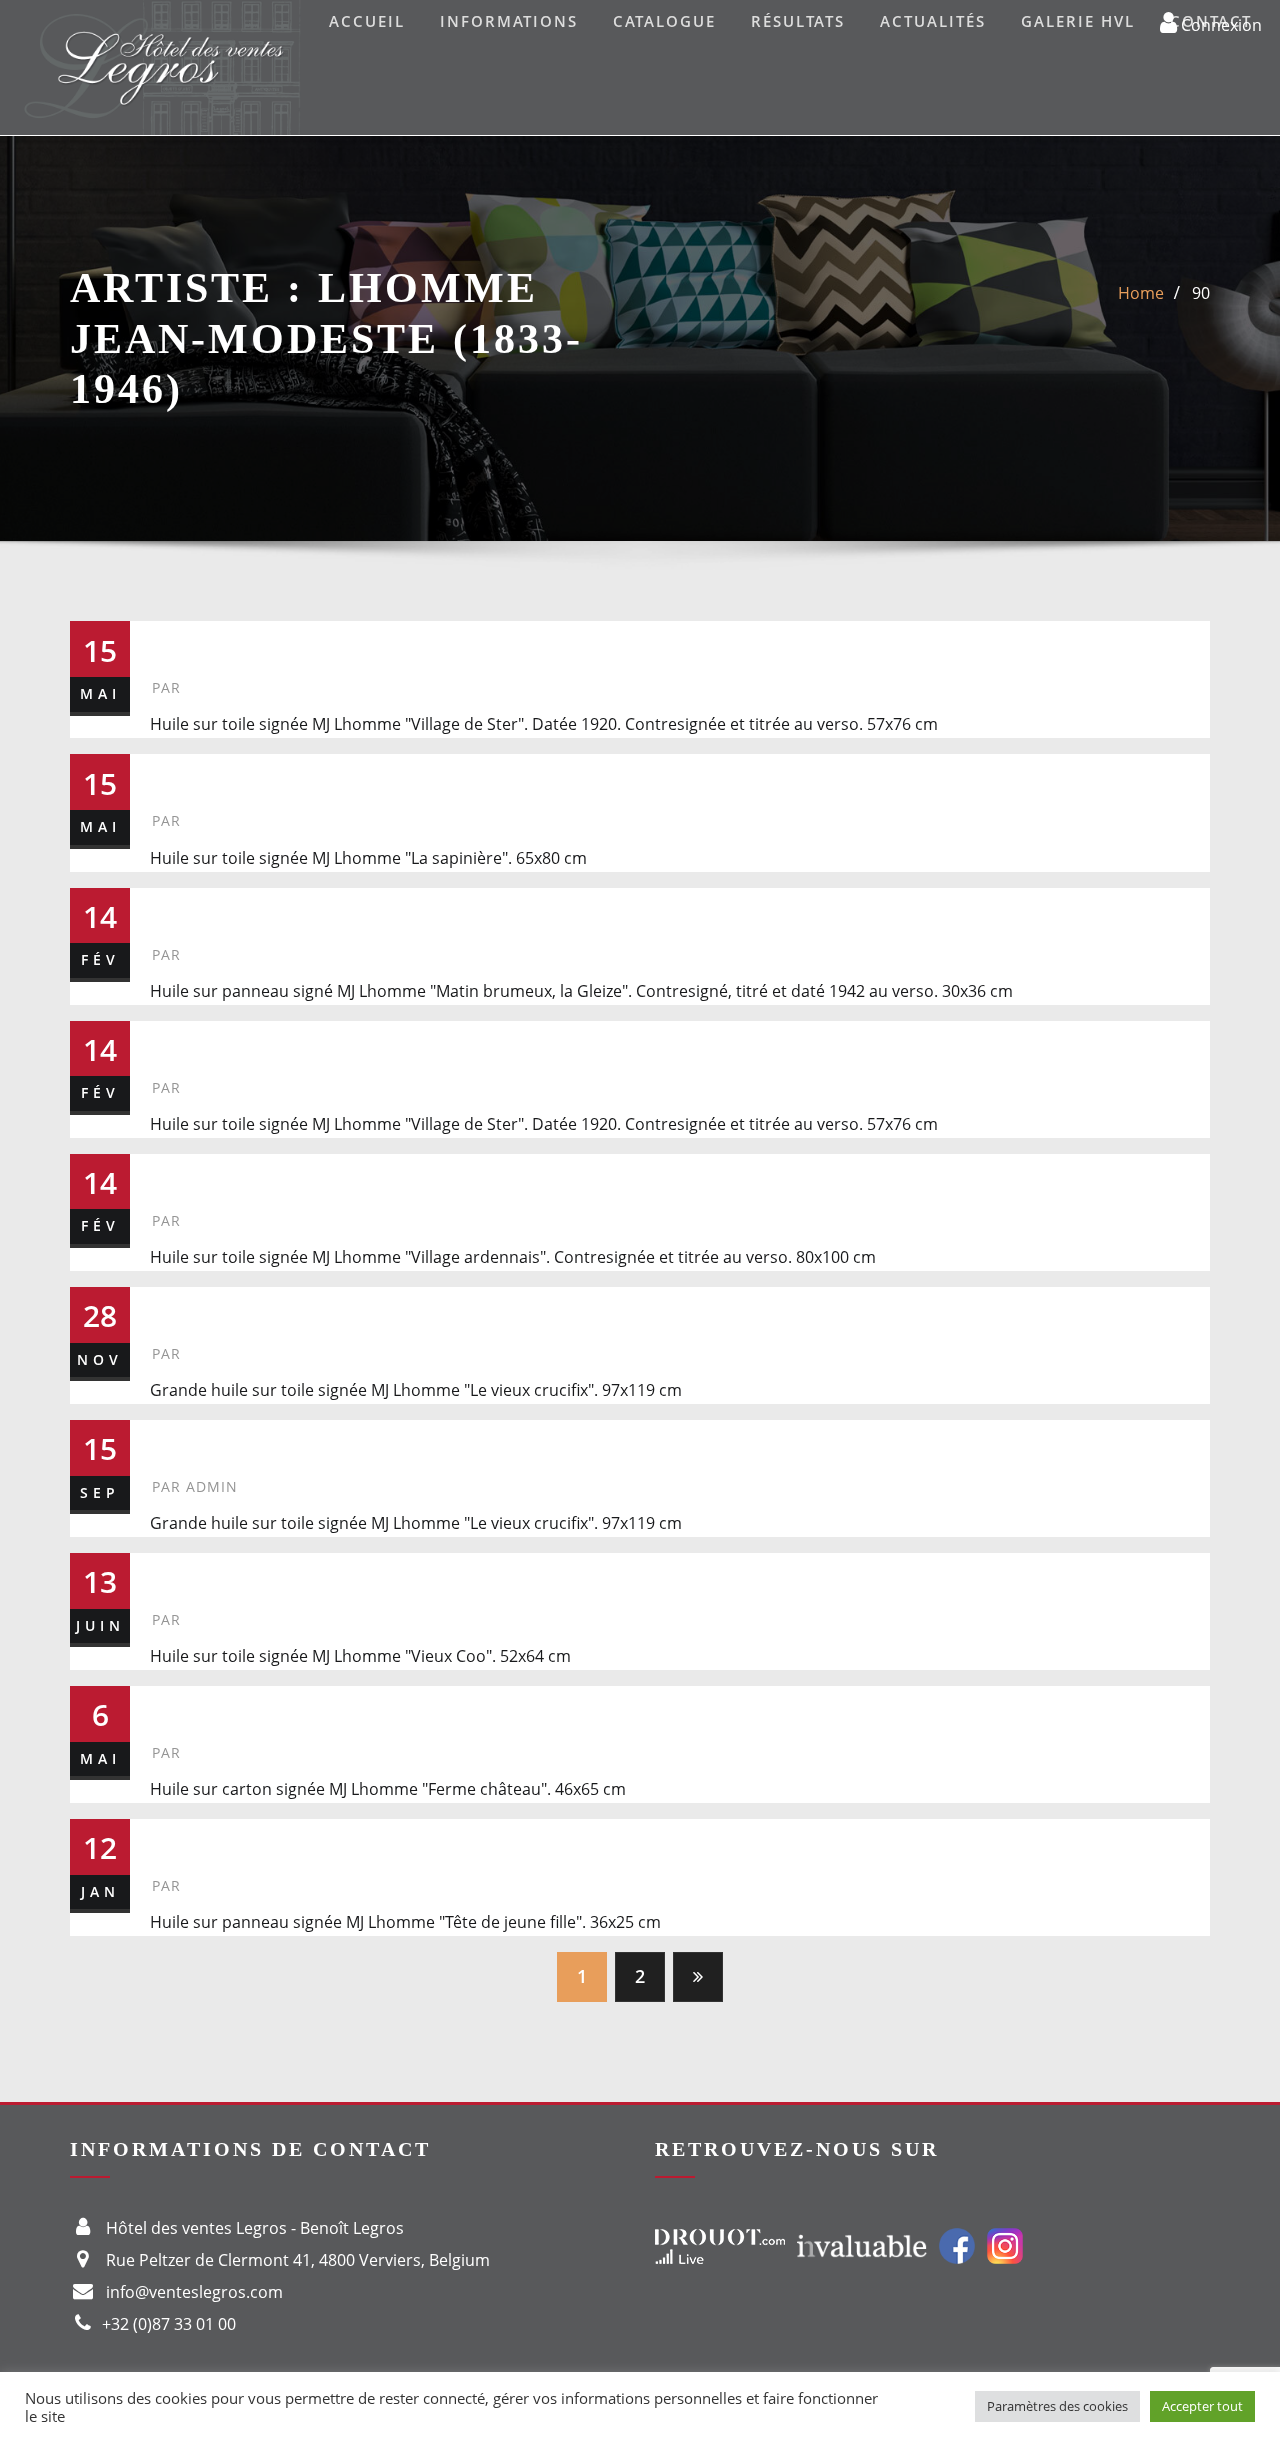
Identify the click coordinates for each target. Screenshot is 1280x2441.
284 (177, 1839)
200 (177, 1440)
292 (177, 1174)
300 (177, 1041)
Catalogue (664, 21)
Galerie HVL (1078, 21)
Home (1141, 293)
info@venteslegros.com (194, 2292)
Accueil (367, 21)
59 (169, 774)
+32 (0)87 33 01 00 (169, 2324)
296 (177, 908)
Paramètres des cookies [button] (1057, 2406)
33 (169, 1706)
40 (169, 1307)
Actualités (933, 21)
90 (1201, 293)
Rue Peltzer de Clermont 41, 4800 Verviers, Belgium (298, 2260)
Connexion (1219, 24)
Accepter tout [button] (1202, 2406)
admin (195, 1486)
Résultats (798, 21)
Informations (509, 21)
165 (177, 1573)
